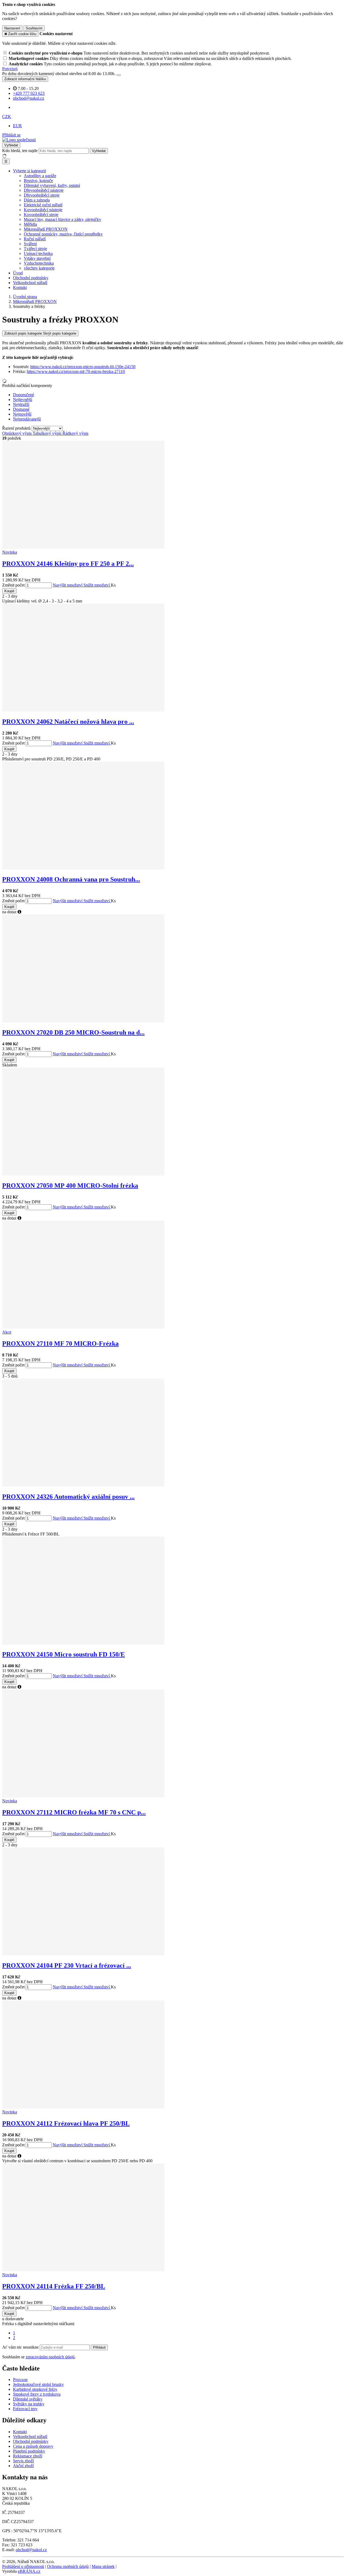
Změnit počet (13, 585)
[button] (7, 117)
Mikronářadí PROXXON (46, 229)
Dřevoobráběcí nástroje (44, 190)
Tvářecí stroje (35, 249)
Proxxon (20, 2380)
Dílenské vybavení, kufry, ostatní (52, 185)
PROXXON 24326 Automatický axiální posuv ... (68, 1497)
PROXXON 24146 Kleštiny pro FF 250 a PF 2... (68, 564)
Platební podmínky (29, 2451)
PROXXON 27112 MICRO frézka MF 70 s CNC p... (74, 1812)
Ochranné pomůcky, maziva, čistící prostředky (63, 234)
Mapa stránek (103, 2566)
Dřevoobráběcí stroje (42, 195)
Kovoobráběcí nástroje (43, 210)
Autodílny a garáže (40, 176)
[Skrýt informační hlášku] (119, 75)
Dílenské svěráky (28, 2399)
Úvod (18, 273)
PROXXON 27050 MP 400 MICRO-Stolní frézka (70, 1186)
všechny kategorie (39, 268)
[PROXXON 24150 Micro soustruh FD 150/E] (83, 1643)
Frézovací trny (25, 2409)
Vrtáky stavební (37, 258)
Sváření (30, 244)
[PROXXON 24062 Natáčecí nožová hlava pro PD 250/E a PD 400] (83, 710)
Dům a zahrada (37, 200)
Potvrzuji (10, 69)
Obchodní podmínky (31, 278)
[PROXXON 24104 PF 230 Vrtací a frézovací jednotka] (83, 1954)
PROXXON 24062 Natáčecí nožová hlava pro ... (68, 722)
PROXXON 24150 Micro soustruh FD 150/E (64, 1654)
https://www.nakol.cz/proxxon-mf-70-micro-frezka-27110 (76, 371)
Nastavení (12, 28)
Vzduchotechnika (39, 263)
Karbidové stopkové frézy (35, 2389)
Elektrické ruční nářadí (43, 205)
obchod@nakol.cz (31, 2550)
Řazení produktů (17, 428)
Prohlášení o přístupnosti (23, 2566)
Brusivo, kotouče (38, 181)
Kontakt (20, 287)
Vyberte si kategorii (29, 171)
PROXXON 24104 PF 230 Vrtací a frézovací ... (67, 1965)
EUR (17, 126)
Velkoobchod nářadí (30, 283)
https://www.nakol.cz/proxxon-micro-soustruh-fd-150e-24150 (83, 367)
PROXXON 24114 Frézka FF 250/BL (54, 2286)
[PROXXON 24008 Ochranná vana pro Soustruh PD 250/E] (83, 868)
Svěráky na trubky (29, 2404)
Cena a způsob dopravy (33, 2446)
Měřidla (30, 224)
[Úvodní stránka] (19, 140)
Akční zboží (23, 2466)
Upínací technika (38, 253)
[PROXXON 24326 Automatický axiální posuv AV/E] (83, 1485)
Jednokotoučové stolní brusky (38, 2384)
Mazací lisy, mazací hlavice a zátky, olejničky (62, 219)
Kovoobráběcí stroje (41, 215)
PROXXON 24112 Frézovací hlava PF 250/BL (66, 2123)
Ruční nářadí (35, 239)
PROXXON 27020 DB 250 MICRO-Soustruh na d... (73, 1032)
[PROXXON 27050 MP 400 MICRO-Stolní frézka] (83, 1174)
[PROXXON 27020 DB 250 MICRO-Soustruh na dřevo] (83, 1021)
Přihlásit (99, 2347)
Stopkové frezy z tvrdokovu (37, 2394)
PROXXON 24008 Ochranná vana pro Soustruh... (71, 879)
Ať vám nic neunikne (21, 2347)
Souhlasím (34, 28)
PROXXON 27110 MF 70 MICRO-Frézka (60, 1343)
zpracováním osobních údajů (50, 2357)
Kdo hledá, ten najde (20, 151)
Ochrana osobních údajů (68, 2566)
